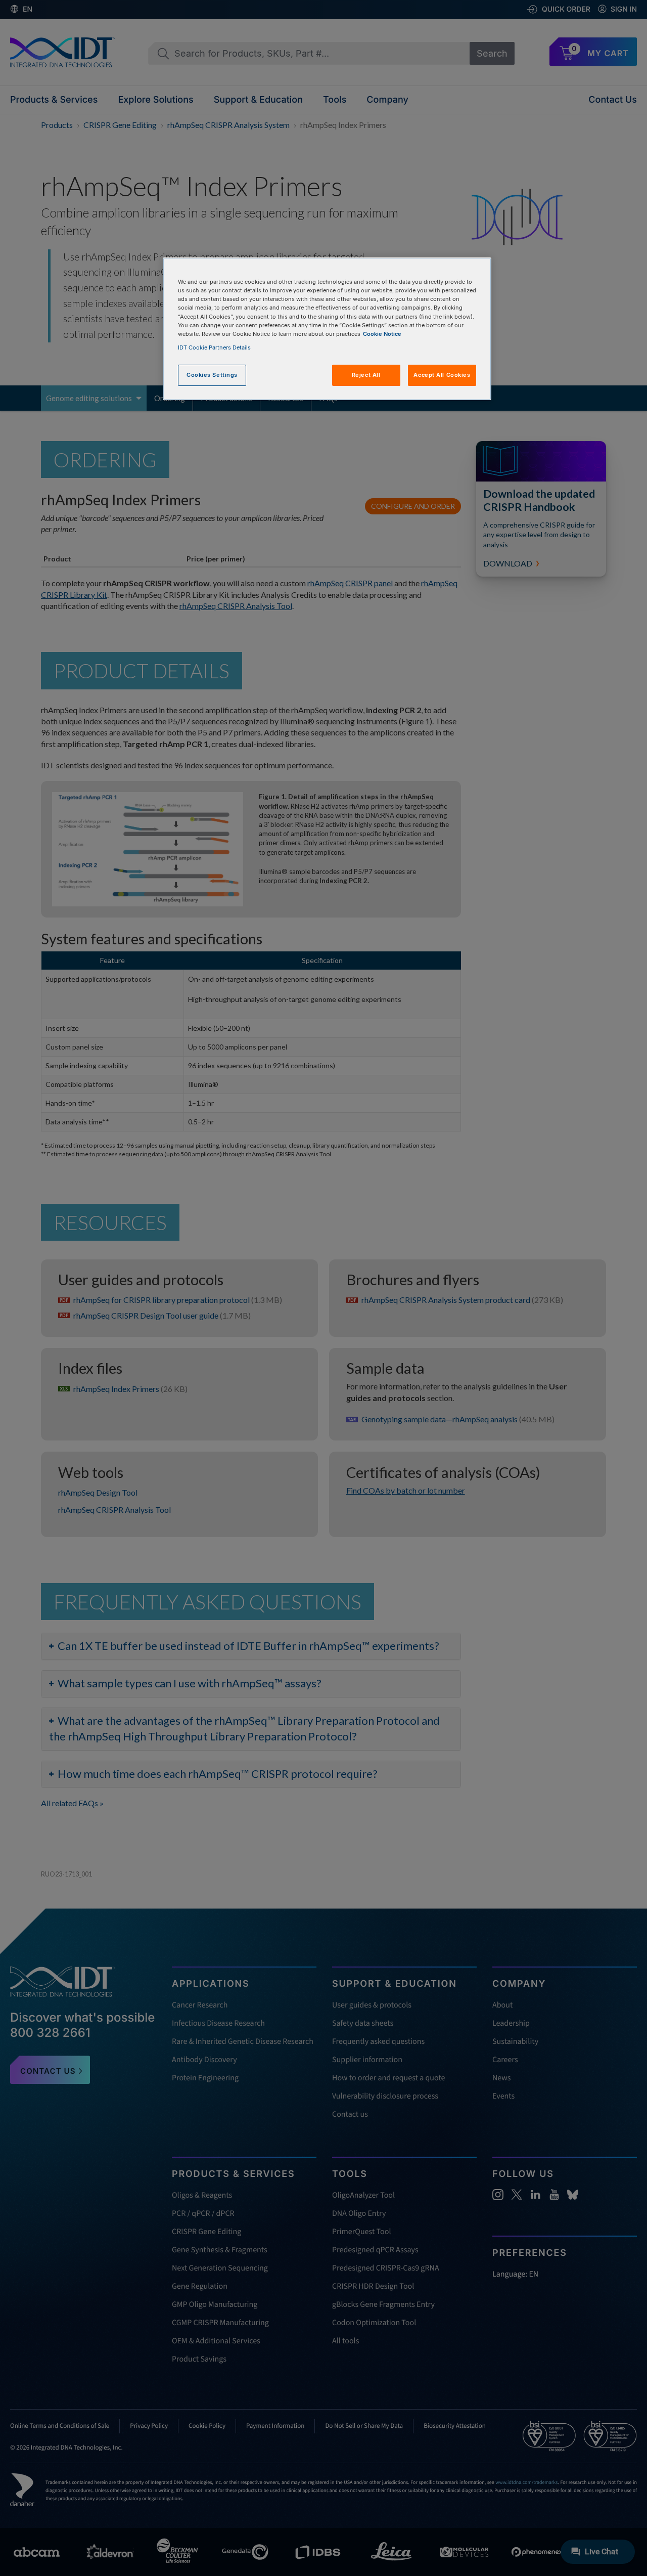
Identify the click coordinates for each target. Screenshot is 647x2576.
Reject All (366, 375)
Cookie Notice (382, 334)
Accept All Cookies (442, 375)
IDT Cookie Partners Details (214, 347)
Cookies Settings (212, 375)
